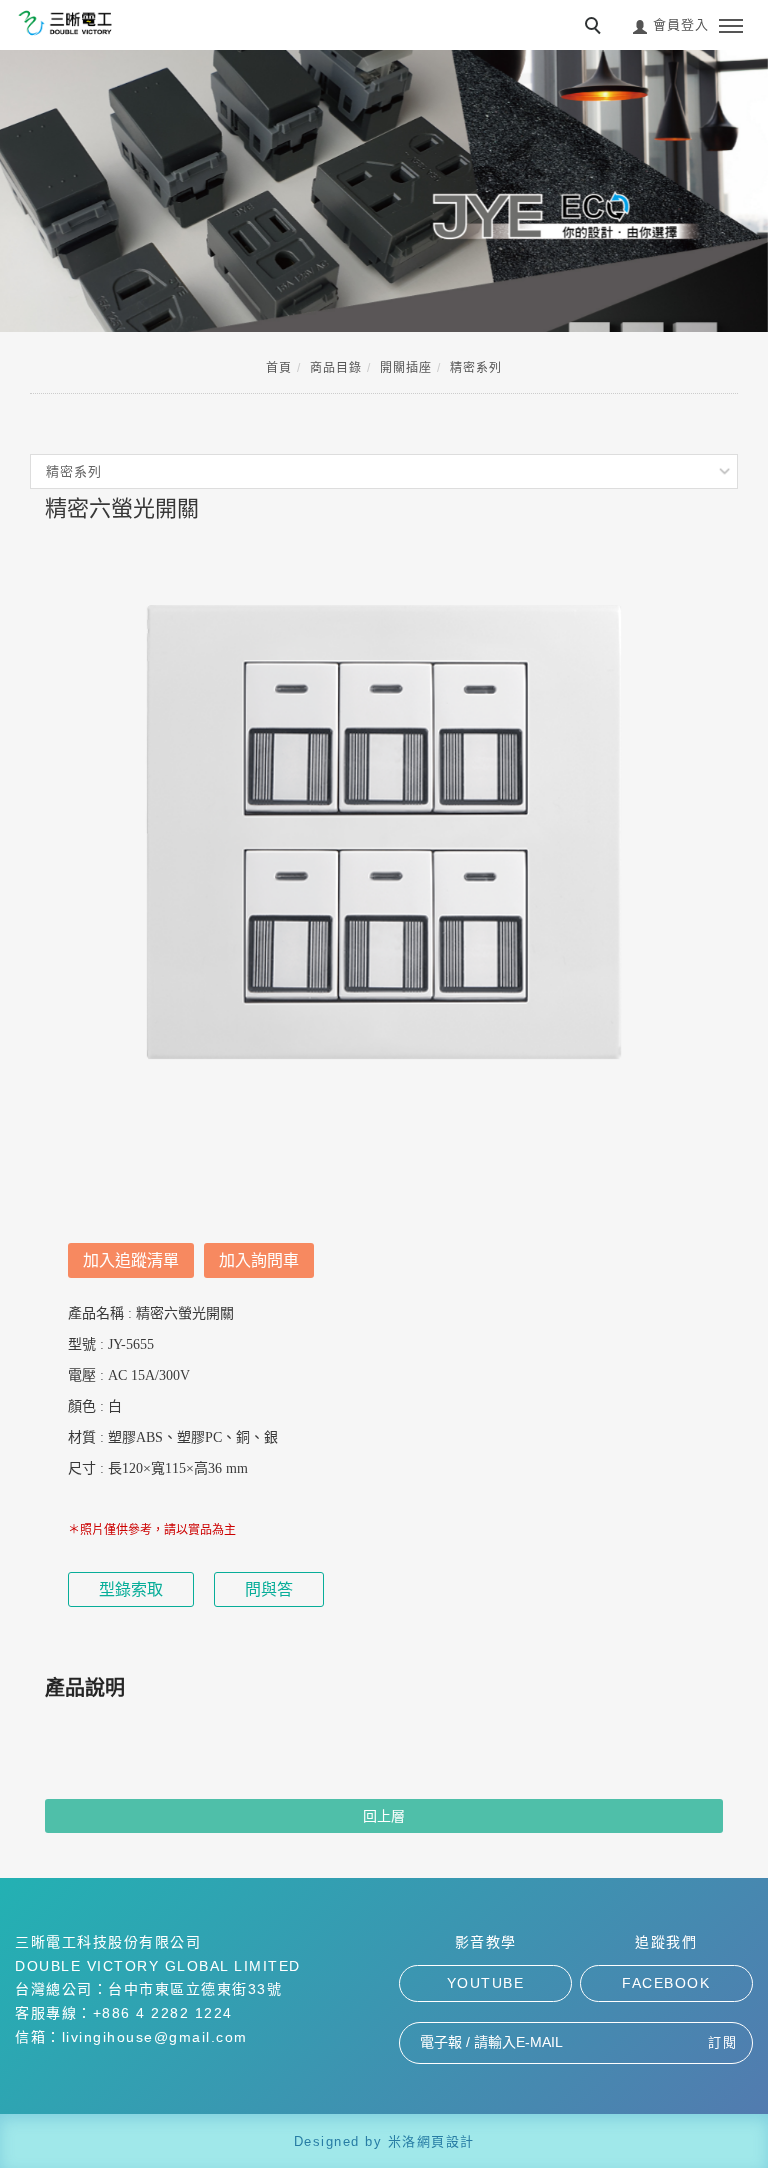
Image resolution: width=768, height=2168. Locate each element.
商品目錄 (336, 368)
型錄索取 (131, 1589)
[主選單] (731, 27)
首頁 (279, 368)
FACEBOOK (666, 1983)
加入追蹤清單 (131, 1260)
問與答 (269, 1589)
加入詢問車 (259, 1260)
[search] (596, 28)
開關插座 (406, 368)
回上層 (384, 1816)
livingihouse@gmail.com (155, 2037)
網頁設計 (446, 2141)
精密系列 (476, 368)
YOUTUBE (486, 1983)
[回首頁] (65, 23)
